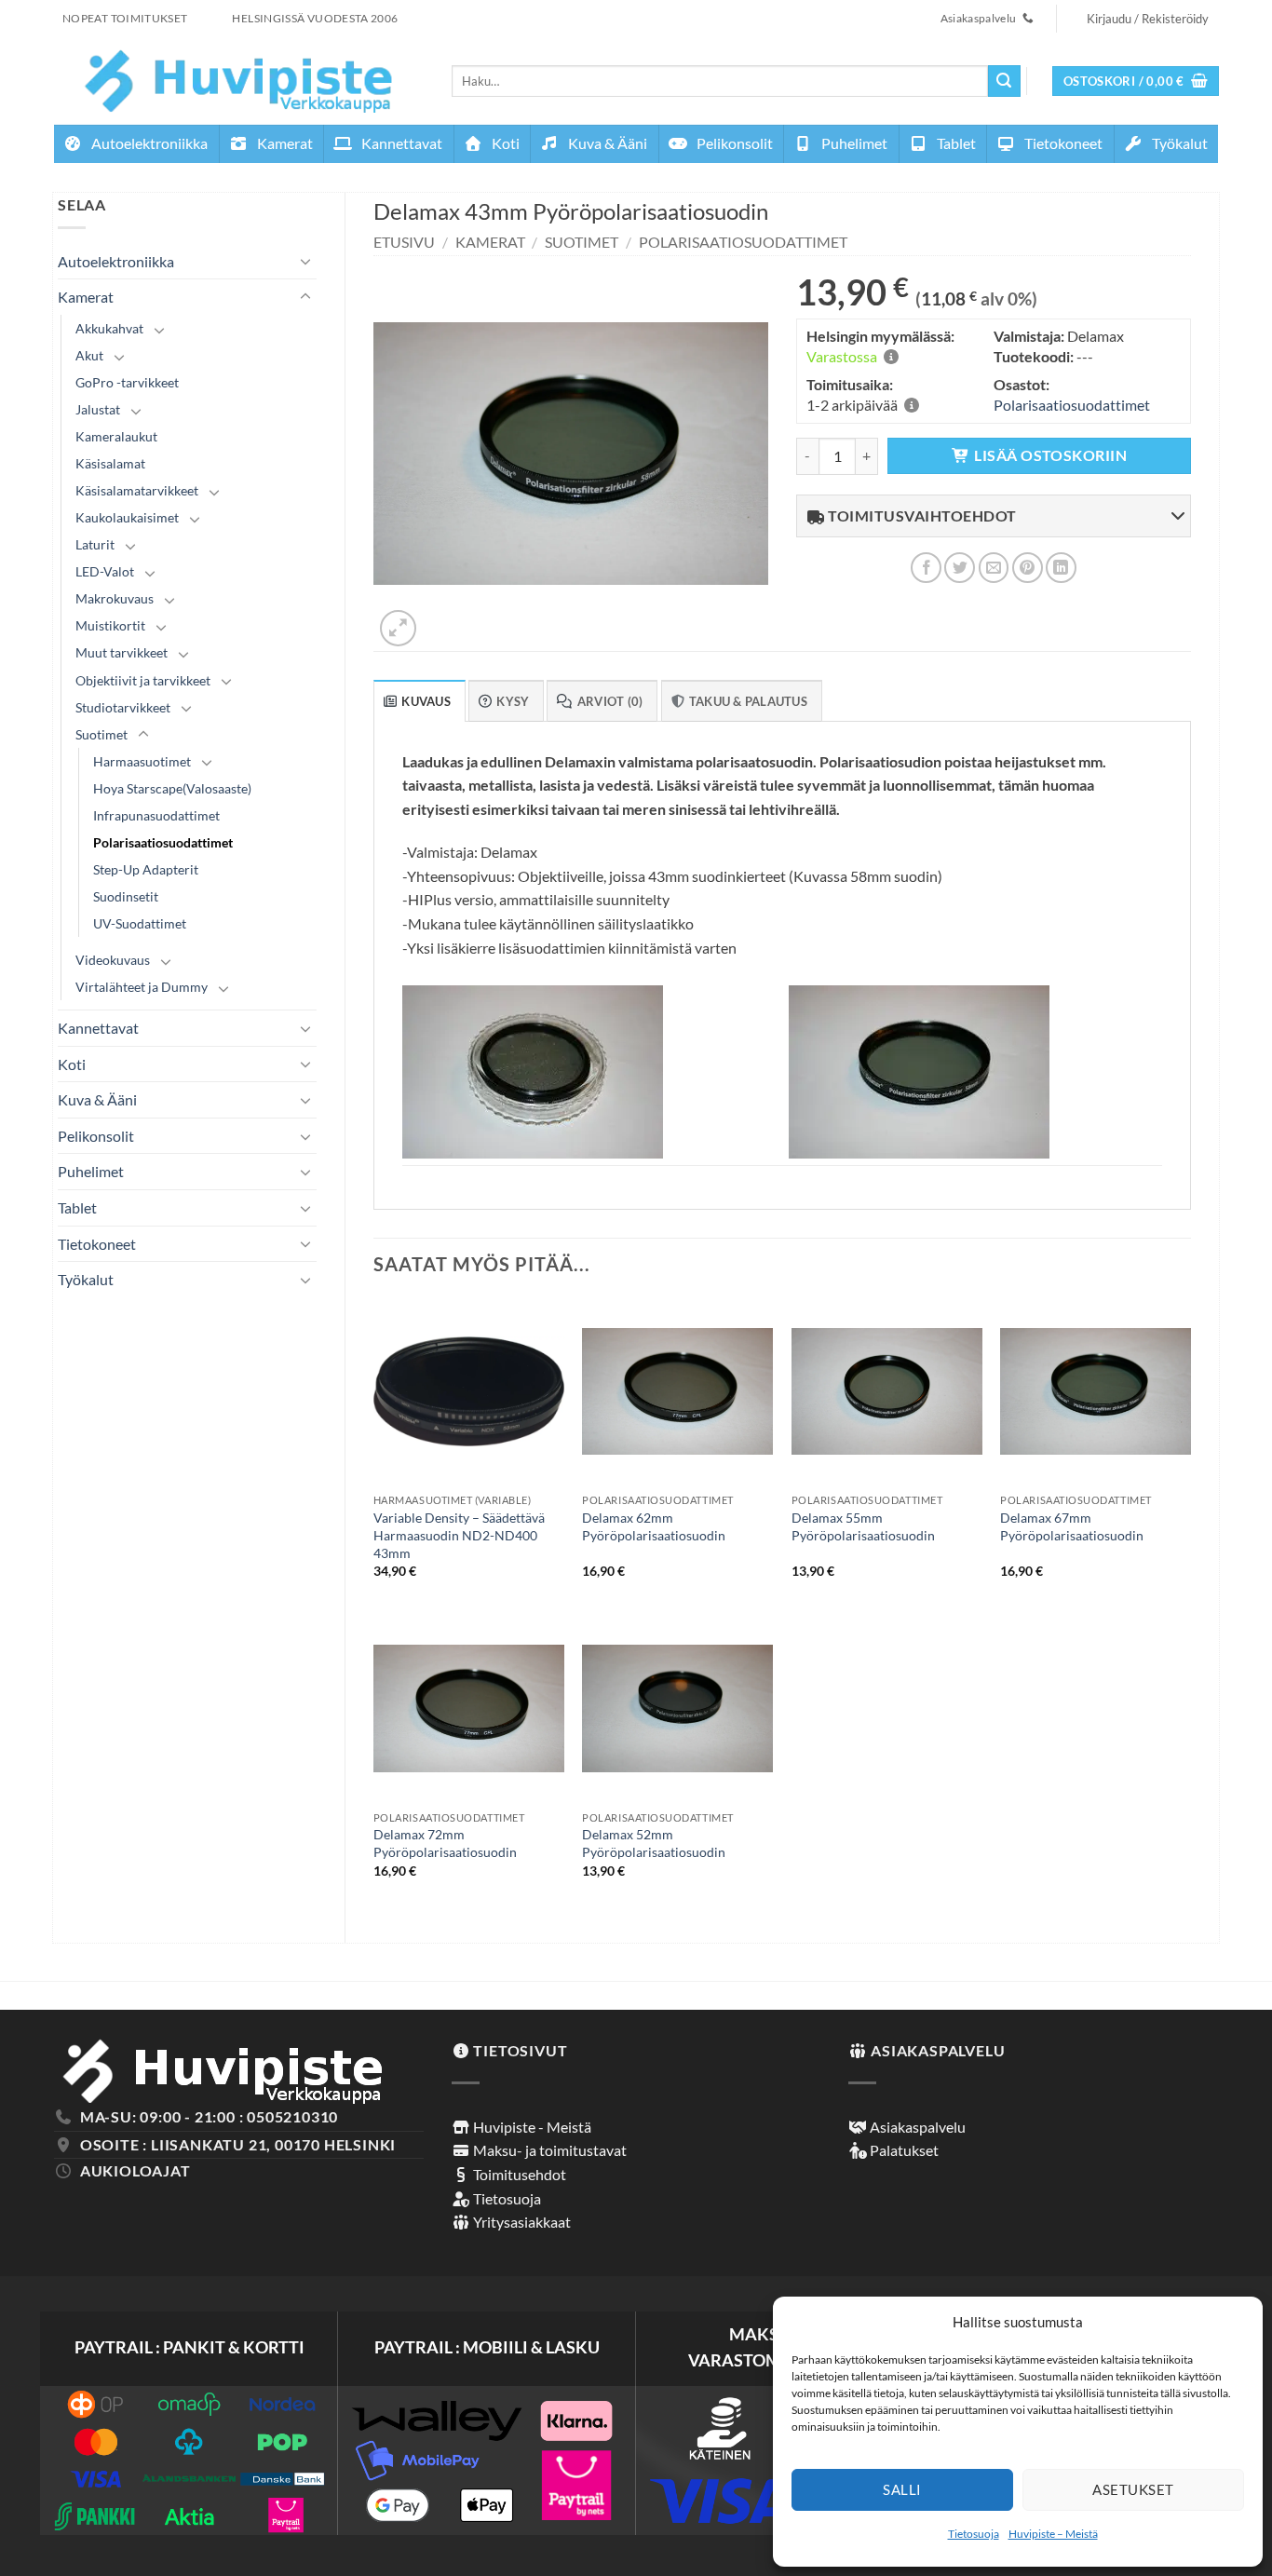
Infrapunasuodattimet (156, 815)
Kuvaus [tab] (426, 701)
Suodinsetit (126, 896)
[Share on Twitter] (960, 568)
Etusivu (404, 242)
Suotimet (101, 734)
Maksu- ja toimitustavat (548, 2150)
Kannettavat (400, 143)
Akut (89, 355)
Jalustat (98, 409)
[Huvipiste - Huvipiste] (239, 81)
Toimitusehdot (518, 2174)
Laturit (95, 544)
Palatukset (903, 2150)
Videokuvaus (113, 960)
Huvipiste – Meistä (1053, 2534)
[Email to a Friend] (994, 568)
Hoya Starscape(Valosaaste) (172, 788)
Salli (902, 2489)
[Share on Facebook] (926, 568)
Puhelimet (853, 143)
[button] (1136, 81)
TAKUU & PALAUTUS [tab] (748, 701)
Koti (504, 143)
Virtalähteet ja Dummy (142, 987)
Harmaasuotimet (142, 761)
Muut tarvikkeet (122, 652)
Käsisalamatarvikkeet (137, 490)
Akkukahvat (109, 328)
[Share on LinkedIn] (1061, 568)
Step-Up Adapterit (146, 869)
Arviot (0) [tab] (610, 701)
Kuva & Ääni (606, 143)
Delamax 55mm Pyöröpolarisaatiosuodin (863, 1526)
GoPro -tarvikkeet (127, 382)
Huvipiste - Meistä (531, 2127)
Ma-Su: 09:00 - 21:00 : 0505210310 (209, 2116)
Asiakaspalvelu (916, 2127)
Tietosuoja (974, 2534)
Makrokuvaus (115, 598)
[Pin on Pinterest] (1028, 568)
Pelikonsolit (733, 143)
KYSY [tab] (513, 701)
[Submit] (1004, 81)
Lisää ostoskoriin (1050, 455)
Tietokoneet (1062, 143)
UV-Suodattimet (140, 923)
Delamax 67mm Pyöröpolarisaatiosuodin (1072, 1526)
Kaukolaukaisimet (127, 517)
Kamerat (284, 143)
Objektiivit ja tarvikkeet (143, 680)
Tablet (955, 143)
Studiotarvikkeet (123, 707)
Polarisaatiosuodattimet (163, 842)
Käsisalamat (110, 463)
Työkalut (1178, 143)
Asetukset (1133, 2489)
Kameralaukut (116, 436)
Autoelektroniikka (148, 143)
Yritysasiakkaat (521, 2222)
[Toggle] (305, 261)
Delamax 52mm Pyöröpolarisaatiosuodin (654, 1843)
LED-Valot (105, 571)
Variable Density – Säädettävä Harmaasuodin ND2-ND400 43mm (459, 1535)
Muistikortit (110, 625)
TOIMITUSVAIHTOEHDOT (921, 515)
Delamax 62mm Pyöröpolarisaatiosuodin (654, 1526)
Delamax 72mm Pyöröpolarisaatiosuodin (445, 1843)
